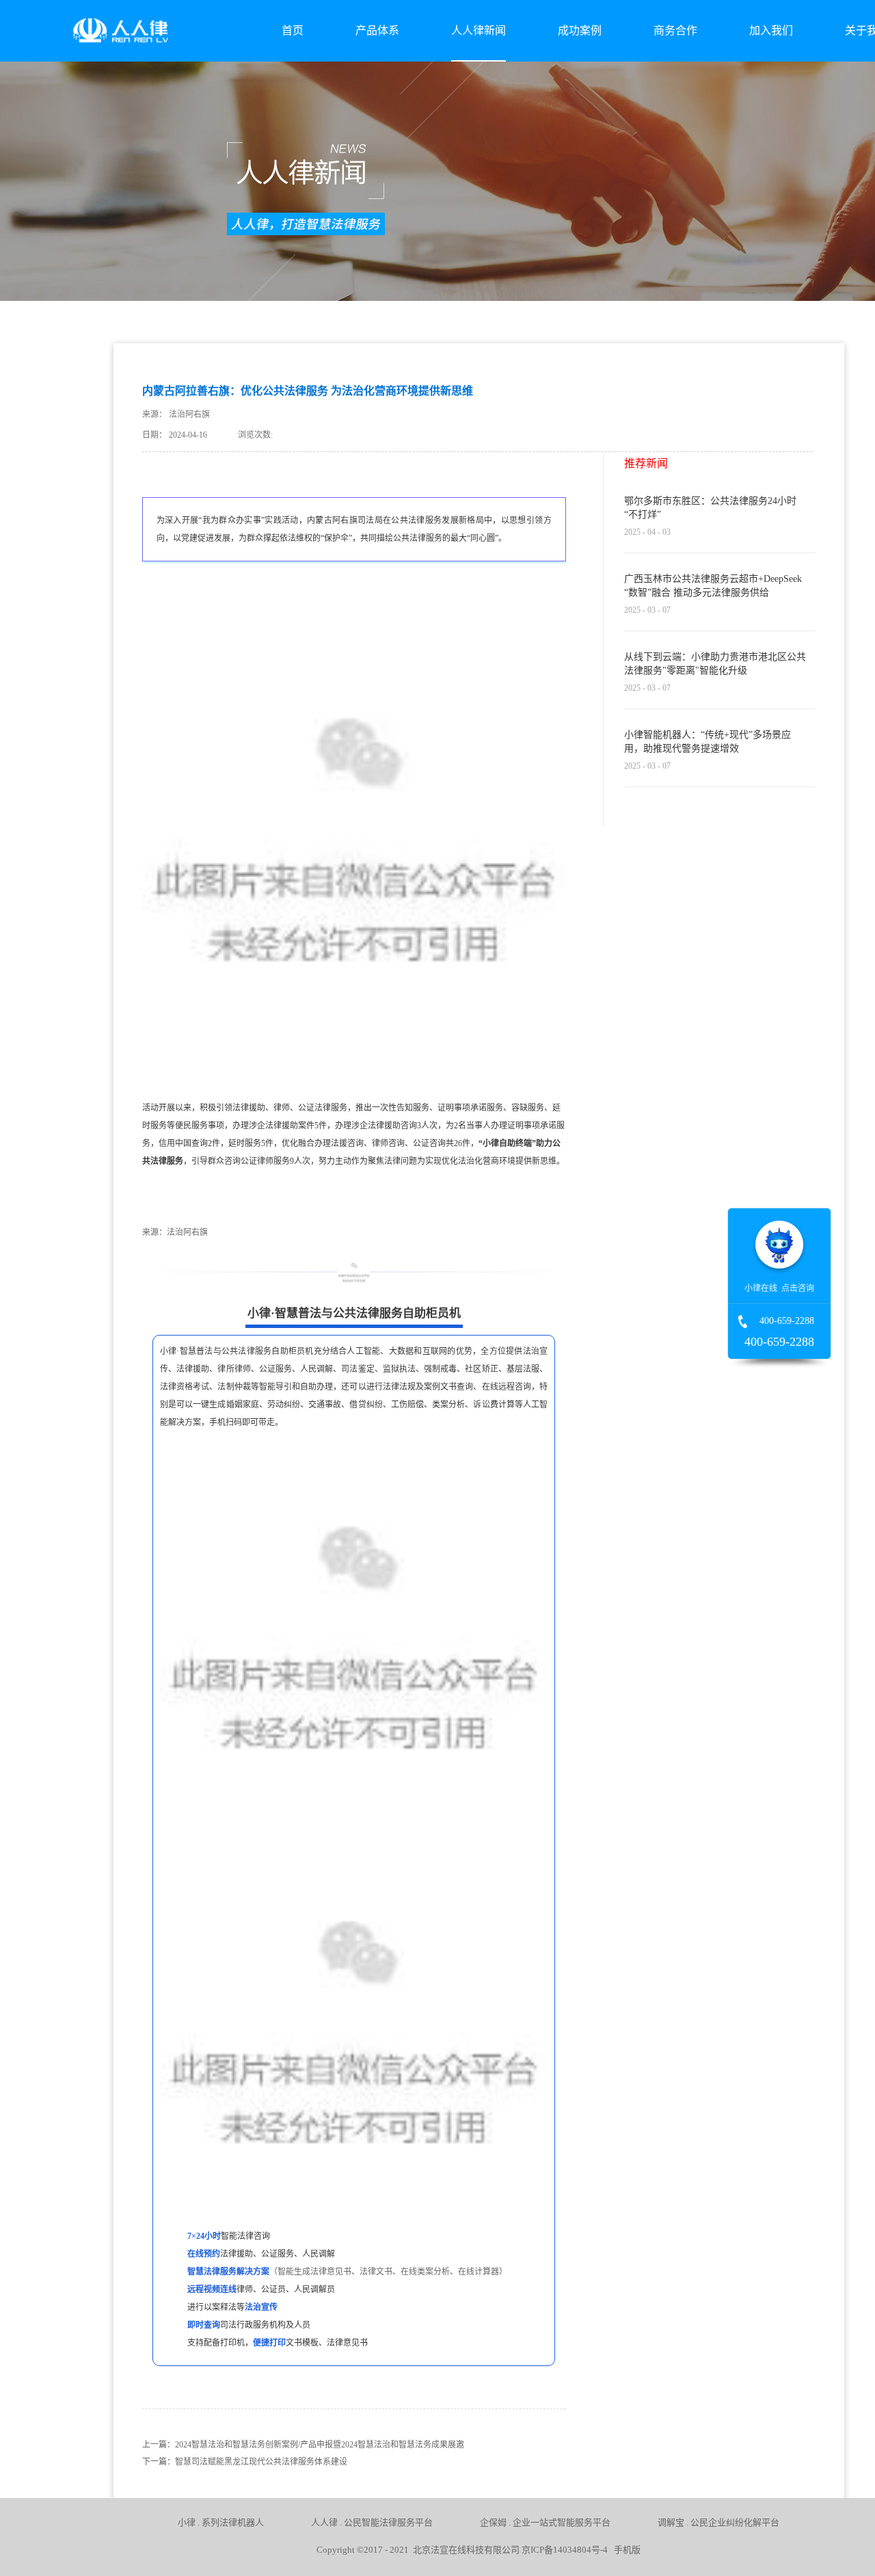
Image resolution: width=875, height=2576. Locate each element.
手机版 (625, 2550)
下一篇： (245, 2462)
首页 (293, 30)
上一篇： (303, 2445)
